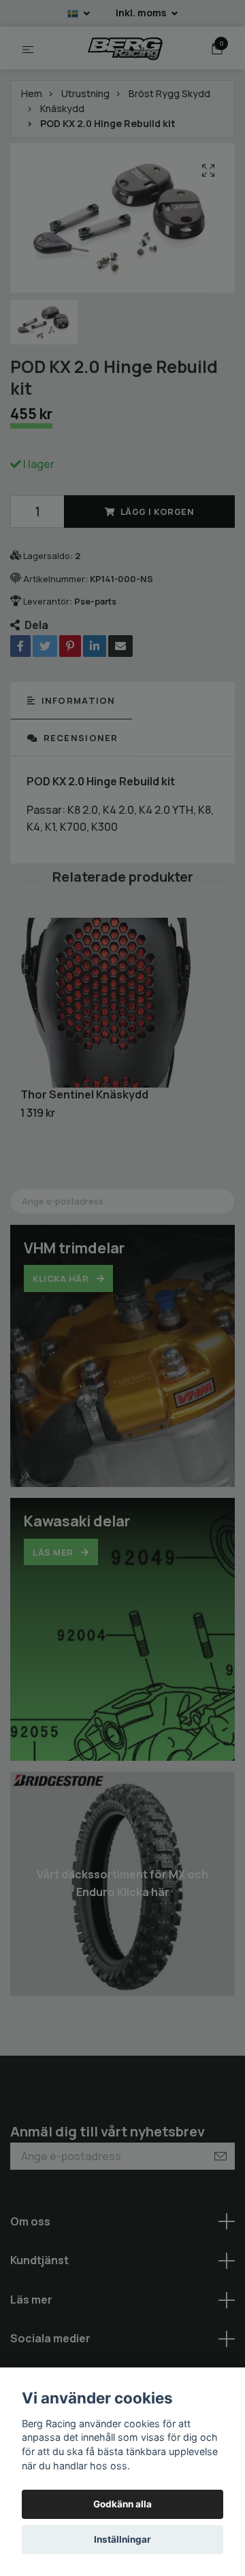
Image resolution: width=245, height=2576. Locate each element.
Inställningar (122, 2539)
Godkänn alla (122, 2504)
